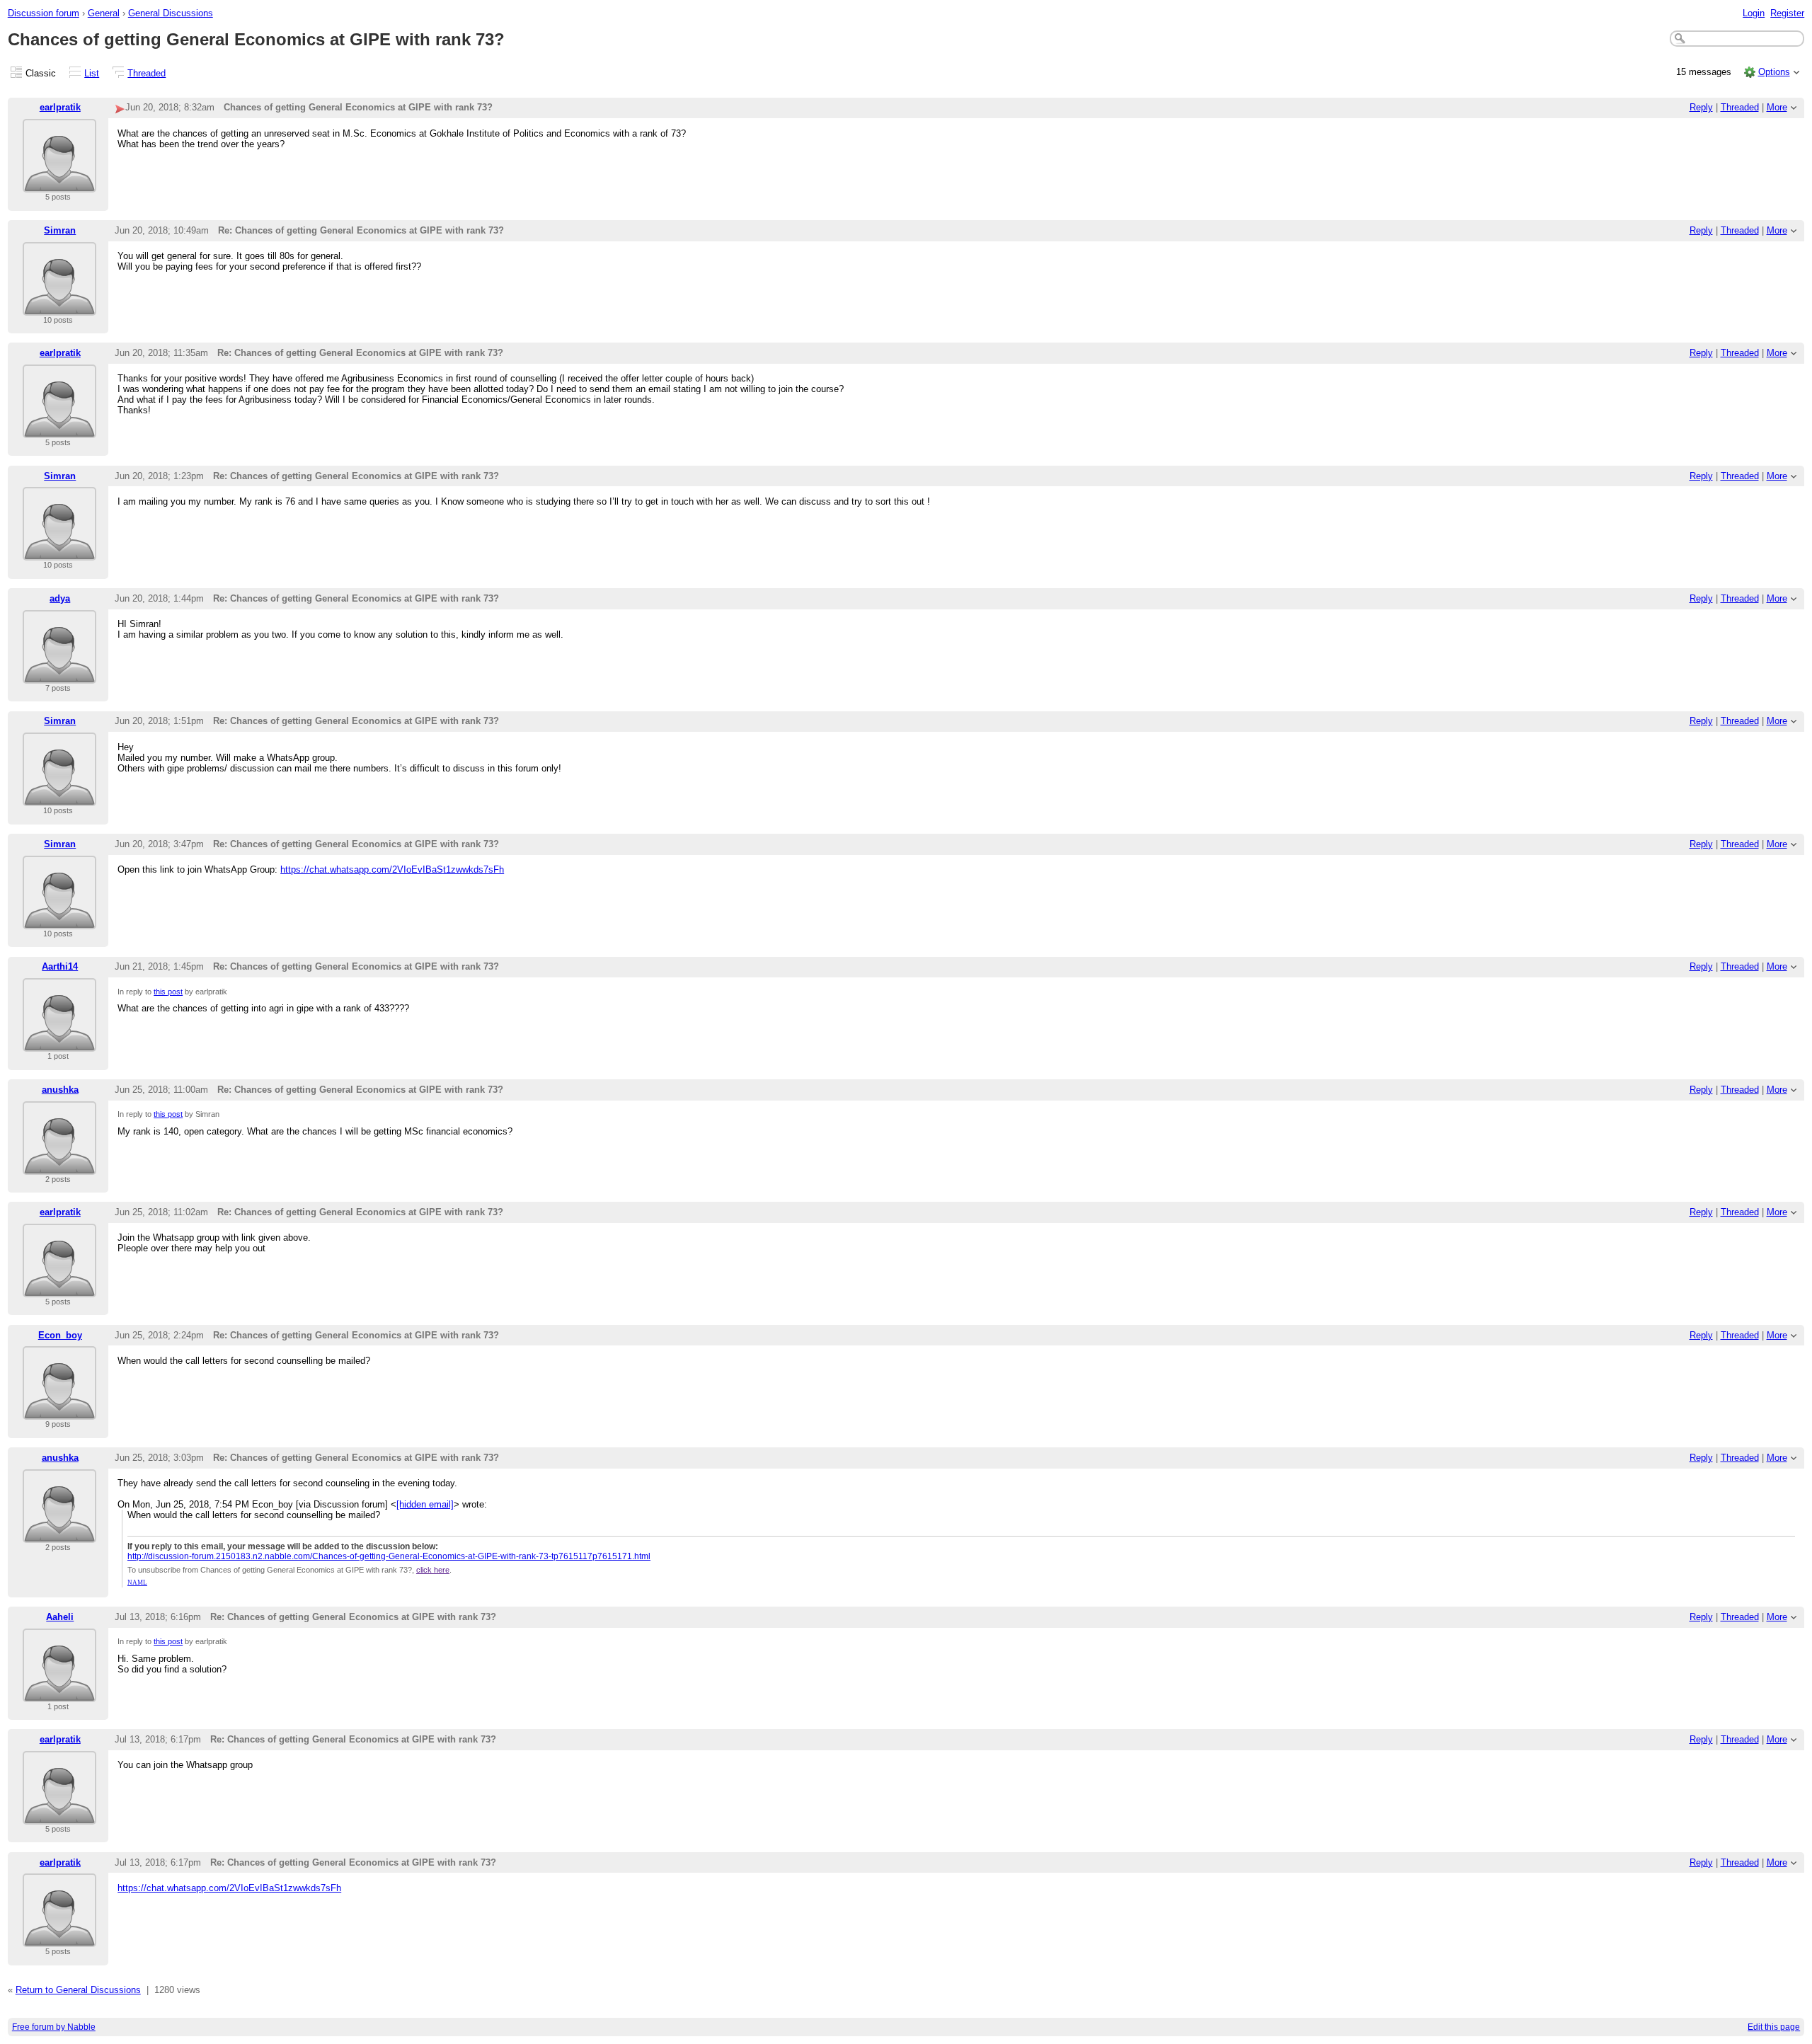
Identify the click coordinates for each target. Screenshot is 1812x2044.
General (104, 13)
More (1777, 107)
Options (1774, 72)
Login (1754, 13)
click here (433, 1570)
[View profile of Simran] (59, 307)
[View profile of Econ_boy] (59, 1411)
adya (60, 598)
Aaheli (60, 1617)
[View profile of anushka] (59, 1166)
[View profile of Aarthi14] (59, 1043)
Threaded (147, 73)
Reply (1701, 107)
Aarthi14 (60, 966)
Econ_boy (60, 1335)
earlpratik (60, 107)
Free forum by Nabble (54, 2027)
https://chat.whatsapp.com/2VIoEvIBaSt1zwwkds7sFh (392, 869)
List (92, 73)
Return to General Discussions (78, 1990)
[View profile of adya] (59, 675)
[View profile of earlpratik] (59, 184)
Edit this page (1774, 2027)
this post (168, 992)
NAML (137, 1583)
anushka (60, 1090)
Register (1787, 13)
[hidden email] (425, 1504)
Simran (60, 230)
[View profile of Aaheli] (59, 1693)
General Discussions (171, 13)
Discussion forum (44, 13)
